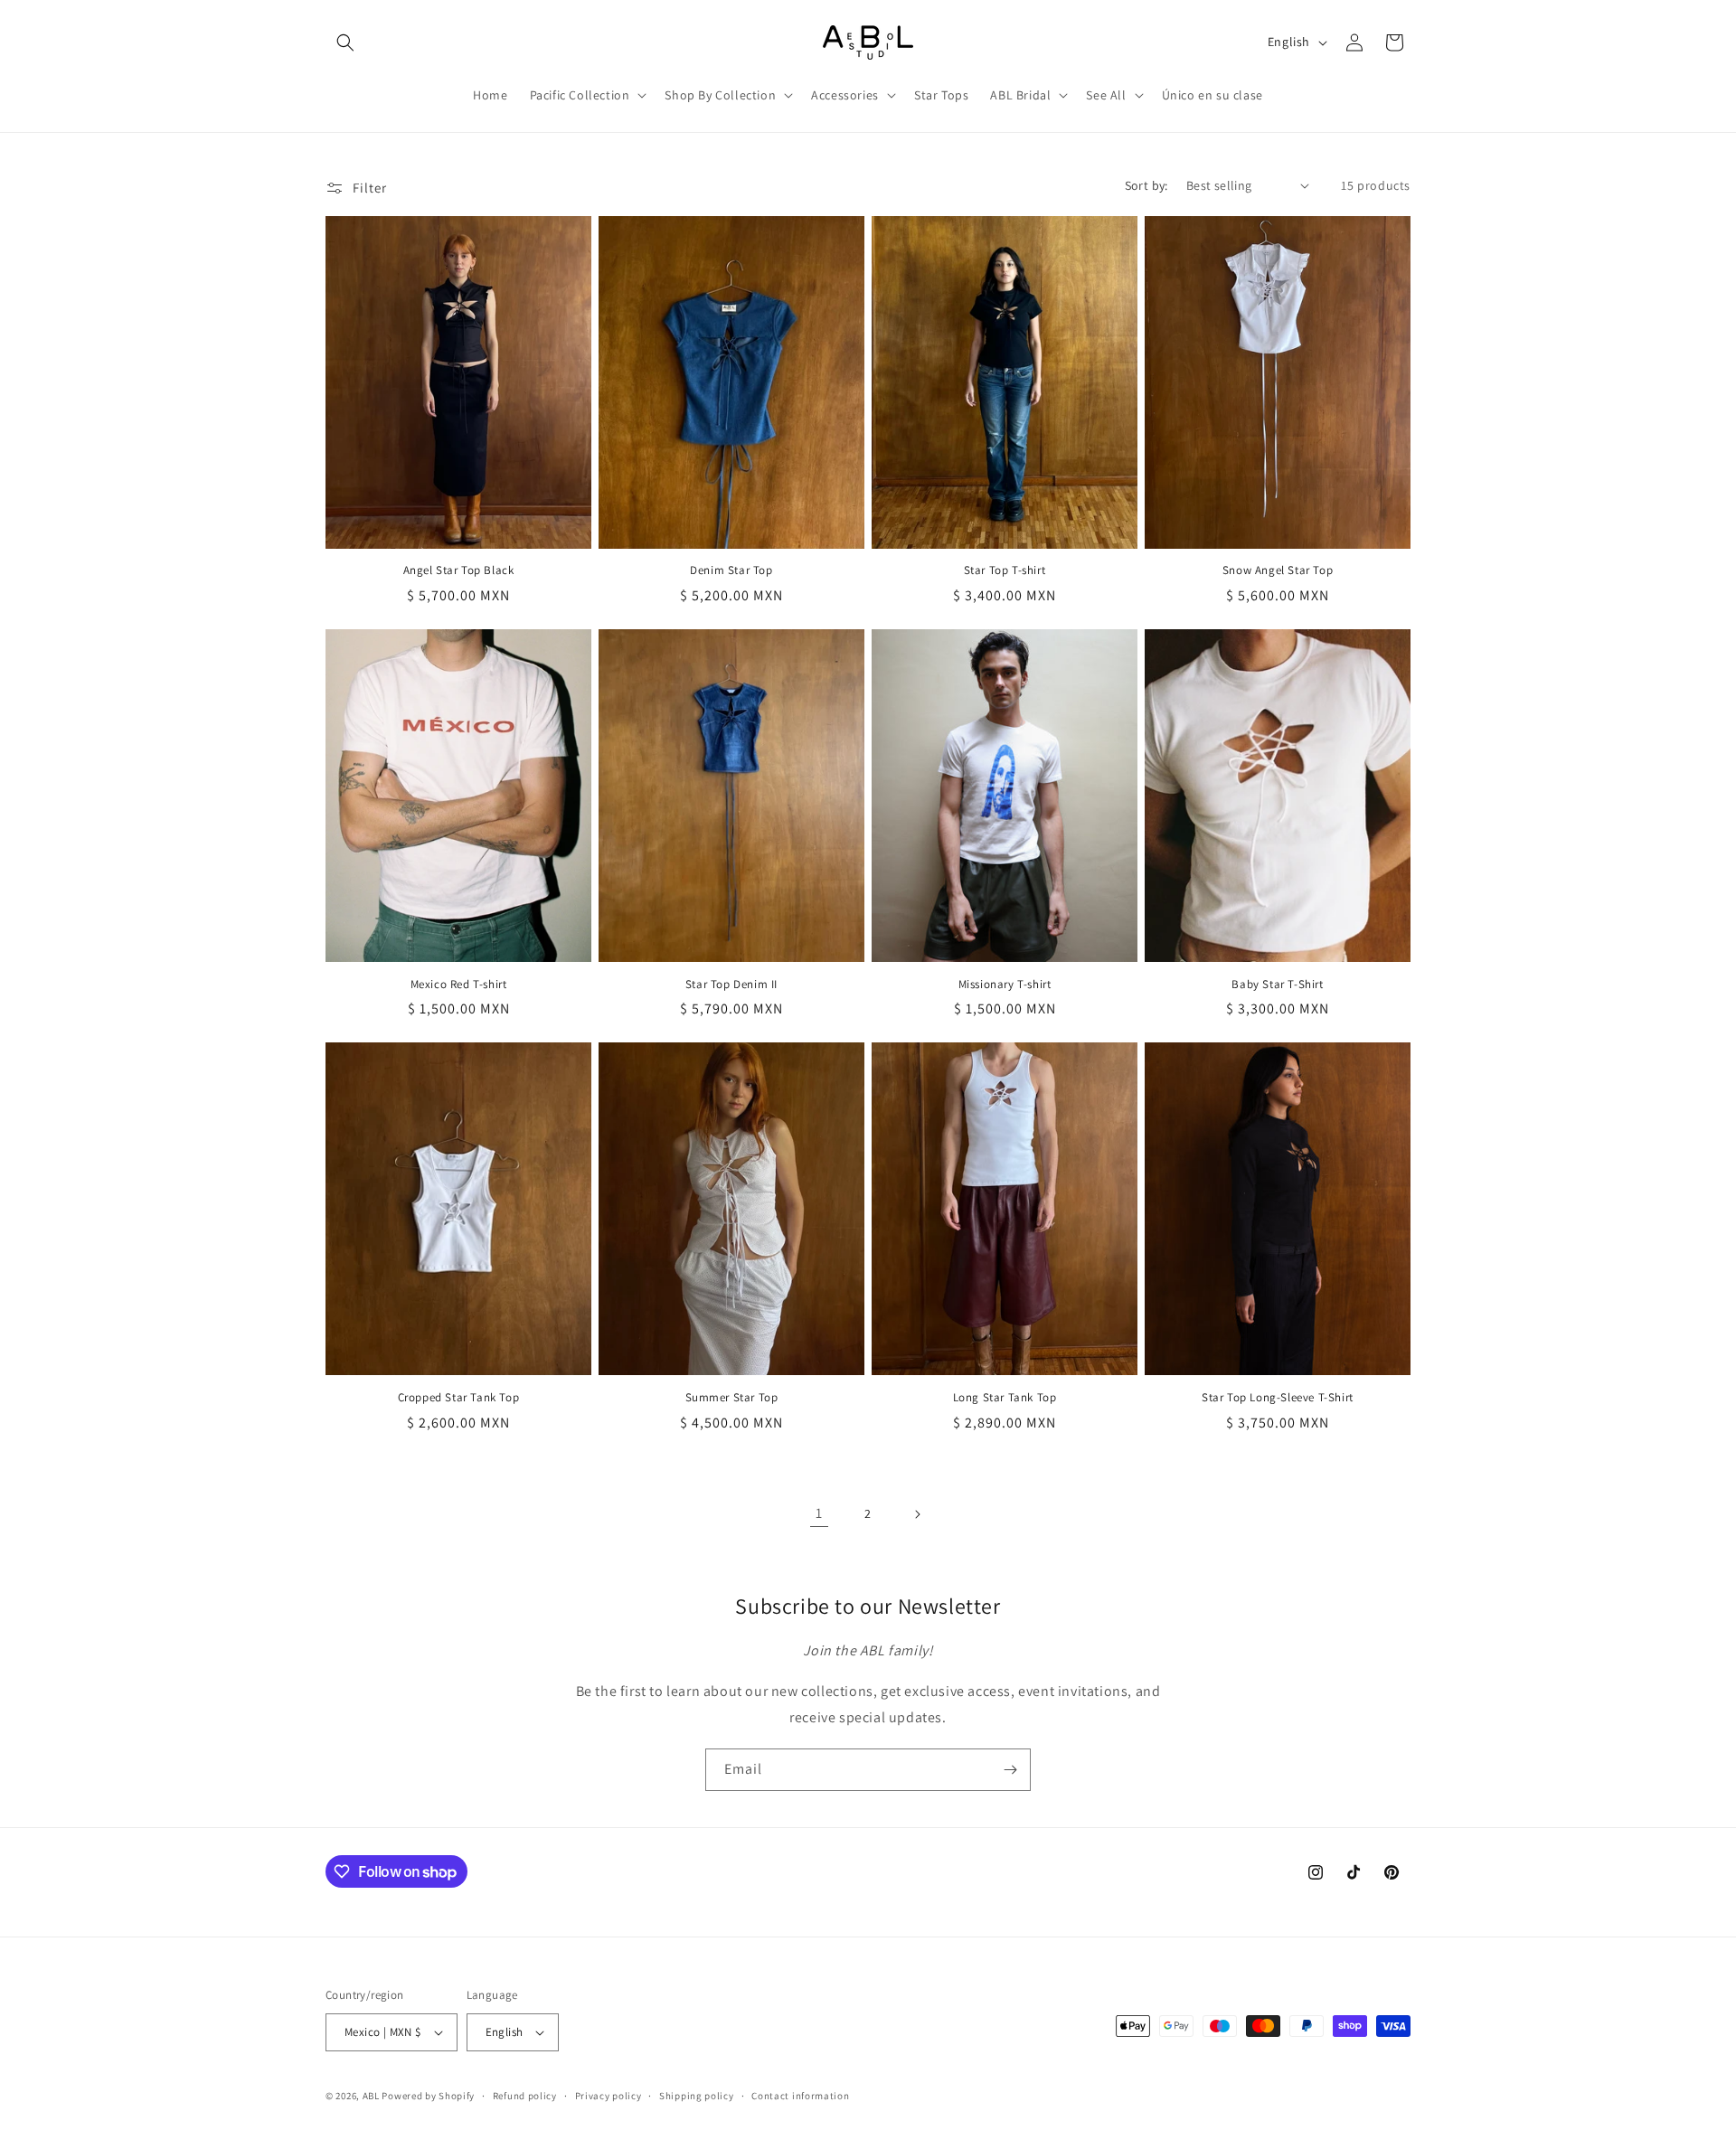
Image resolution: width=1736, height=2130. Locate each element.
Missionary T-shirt (1005, 985)
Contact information (800, 2096)
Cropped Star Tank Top (459, 1398)
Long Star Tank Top (1005, 1398)
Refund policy (525, 2096)
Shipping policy (697, 2096)
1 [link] (819, 1513)
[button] (345, 42)
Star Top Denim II (731, 985)
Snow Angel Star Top (1278, 570)
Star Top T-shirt (1005, 570)
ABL (371, 2096)
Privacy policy (609, 2096)
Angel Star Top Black (459, 570)
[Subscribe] (1010, 1770)
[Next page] (917, 1514)
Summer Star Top (732, 1398)
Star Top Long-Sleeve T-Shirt (1278, 1398)
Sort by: (1146, 185)
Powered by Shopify (428, 2096)
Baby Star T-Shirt (1277, 985)
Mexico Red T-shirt (459, 985)
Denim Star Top (731, 570)
